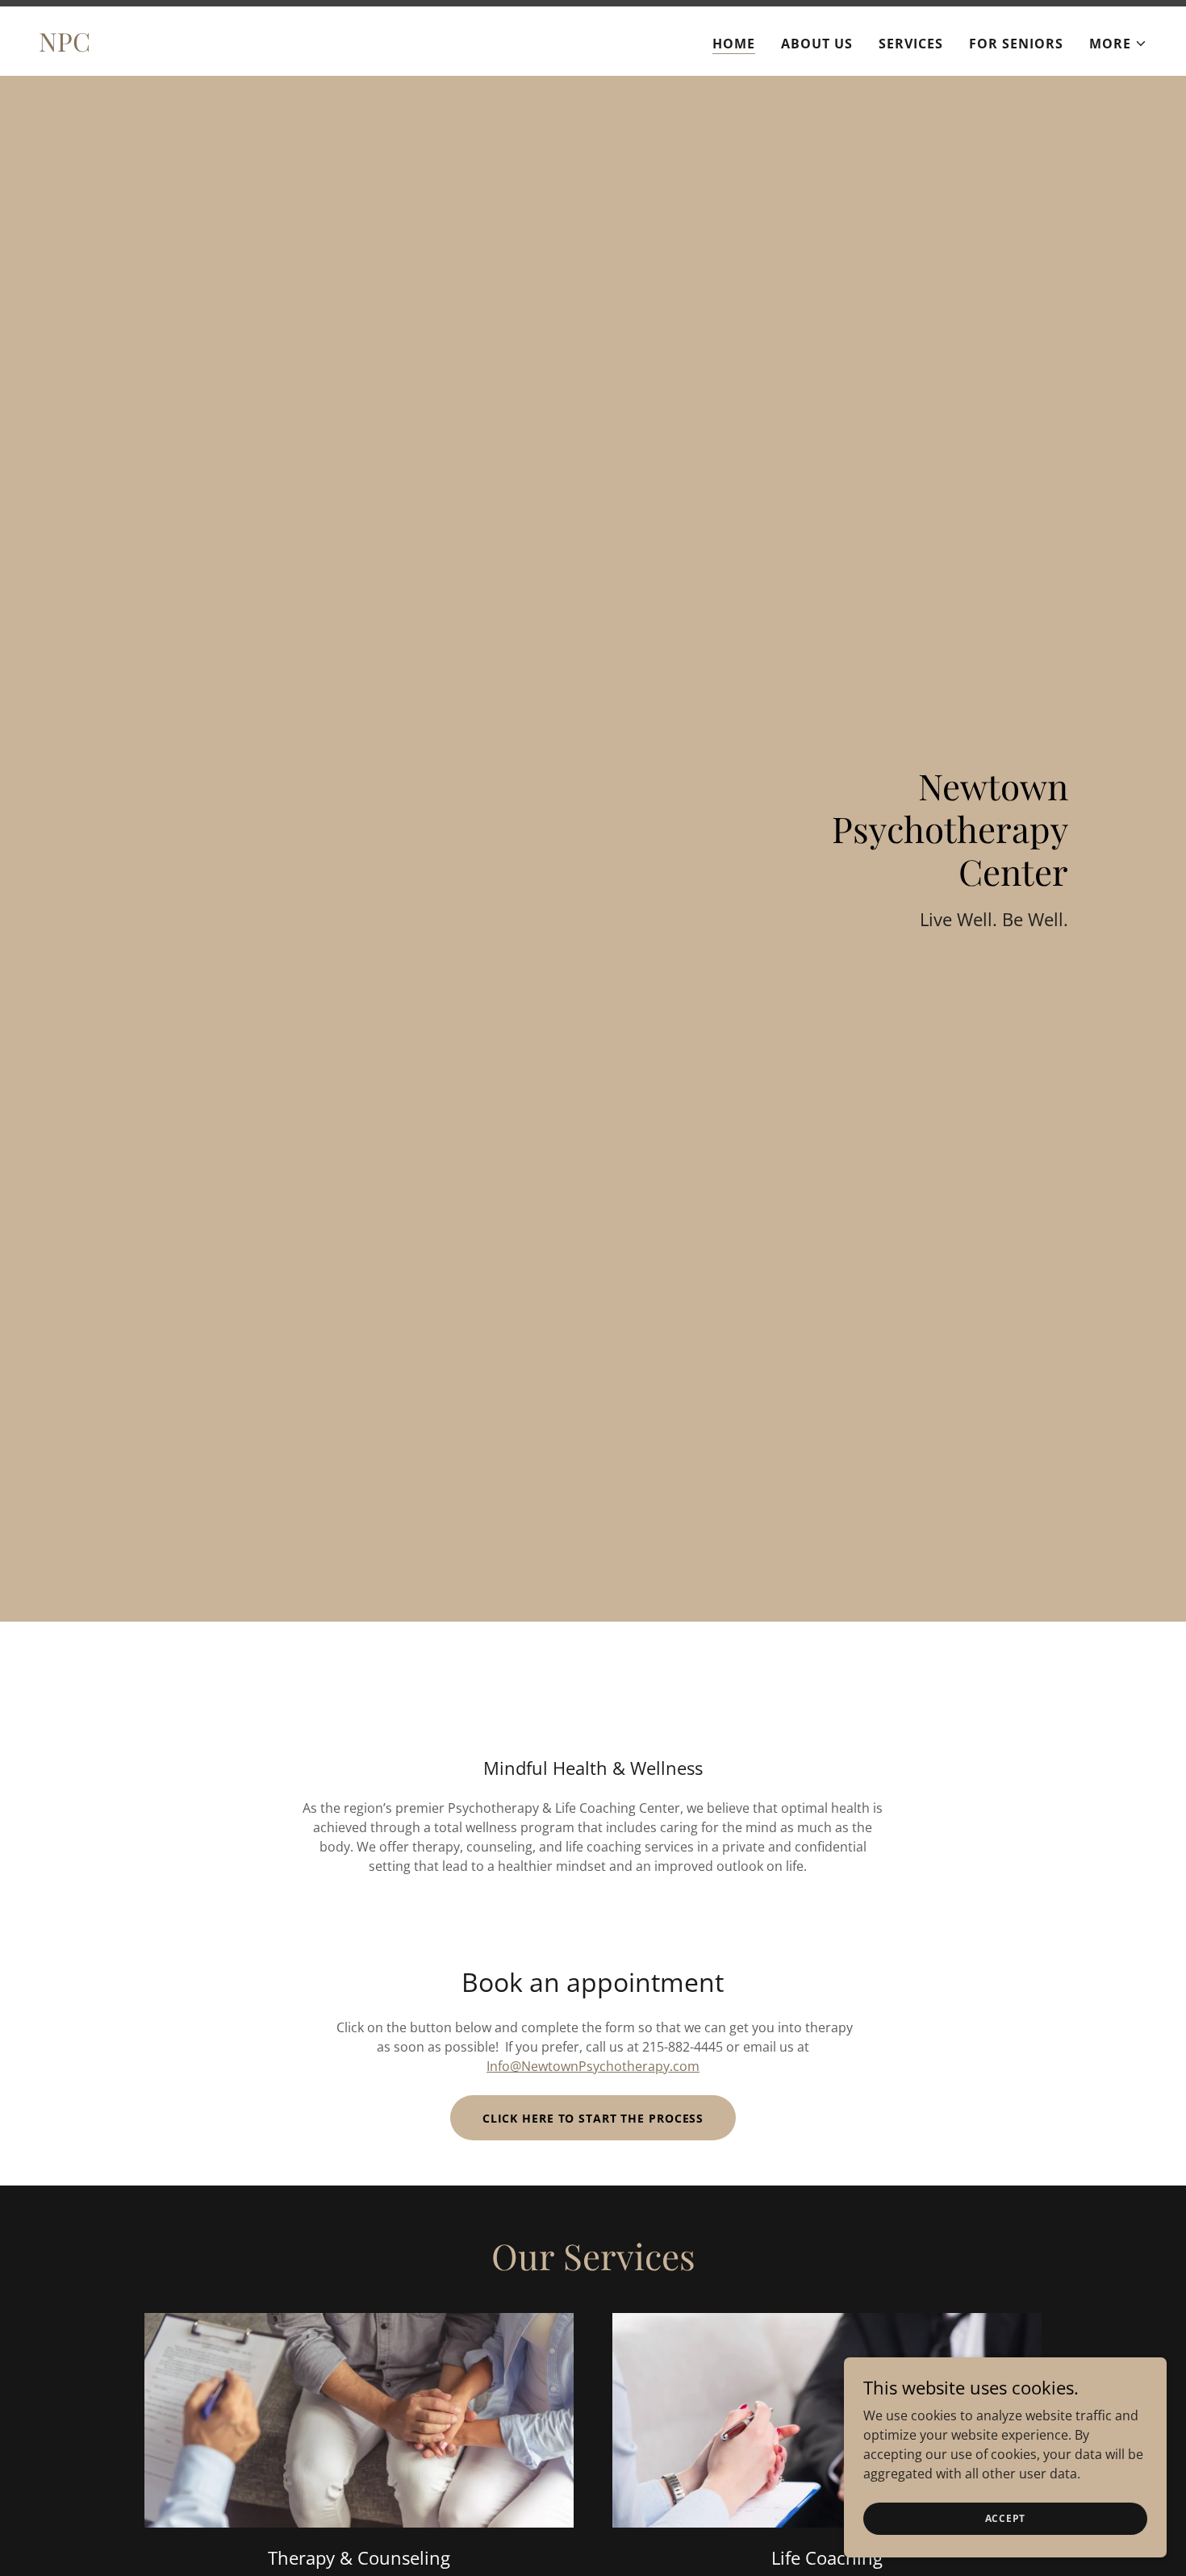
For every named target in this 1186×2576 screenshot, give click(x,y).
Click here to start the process (593, 2118)
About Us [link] (817, 44)
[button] (1118, 44)
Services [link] (911, 44)
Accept (1006, 2518)
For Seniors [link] (1016, 44)
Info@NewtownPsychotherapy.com (593, 2066)
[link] (65, 47)
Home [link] (734, 44)
